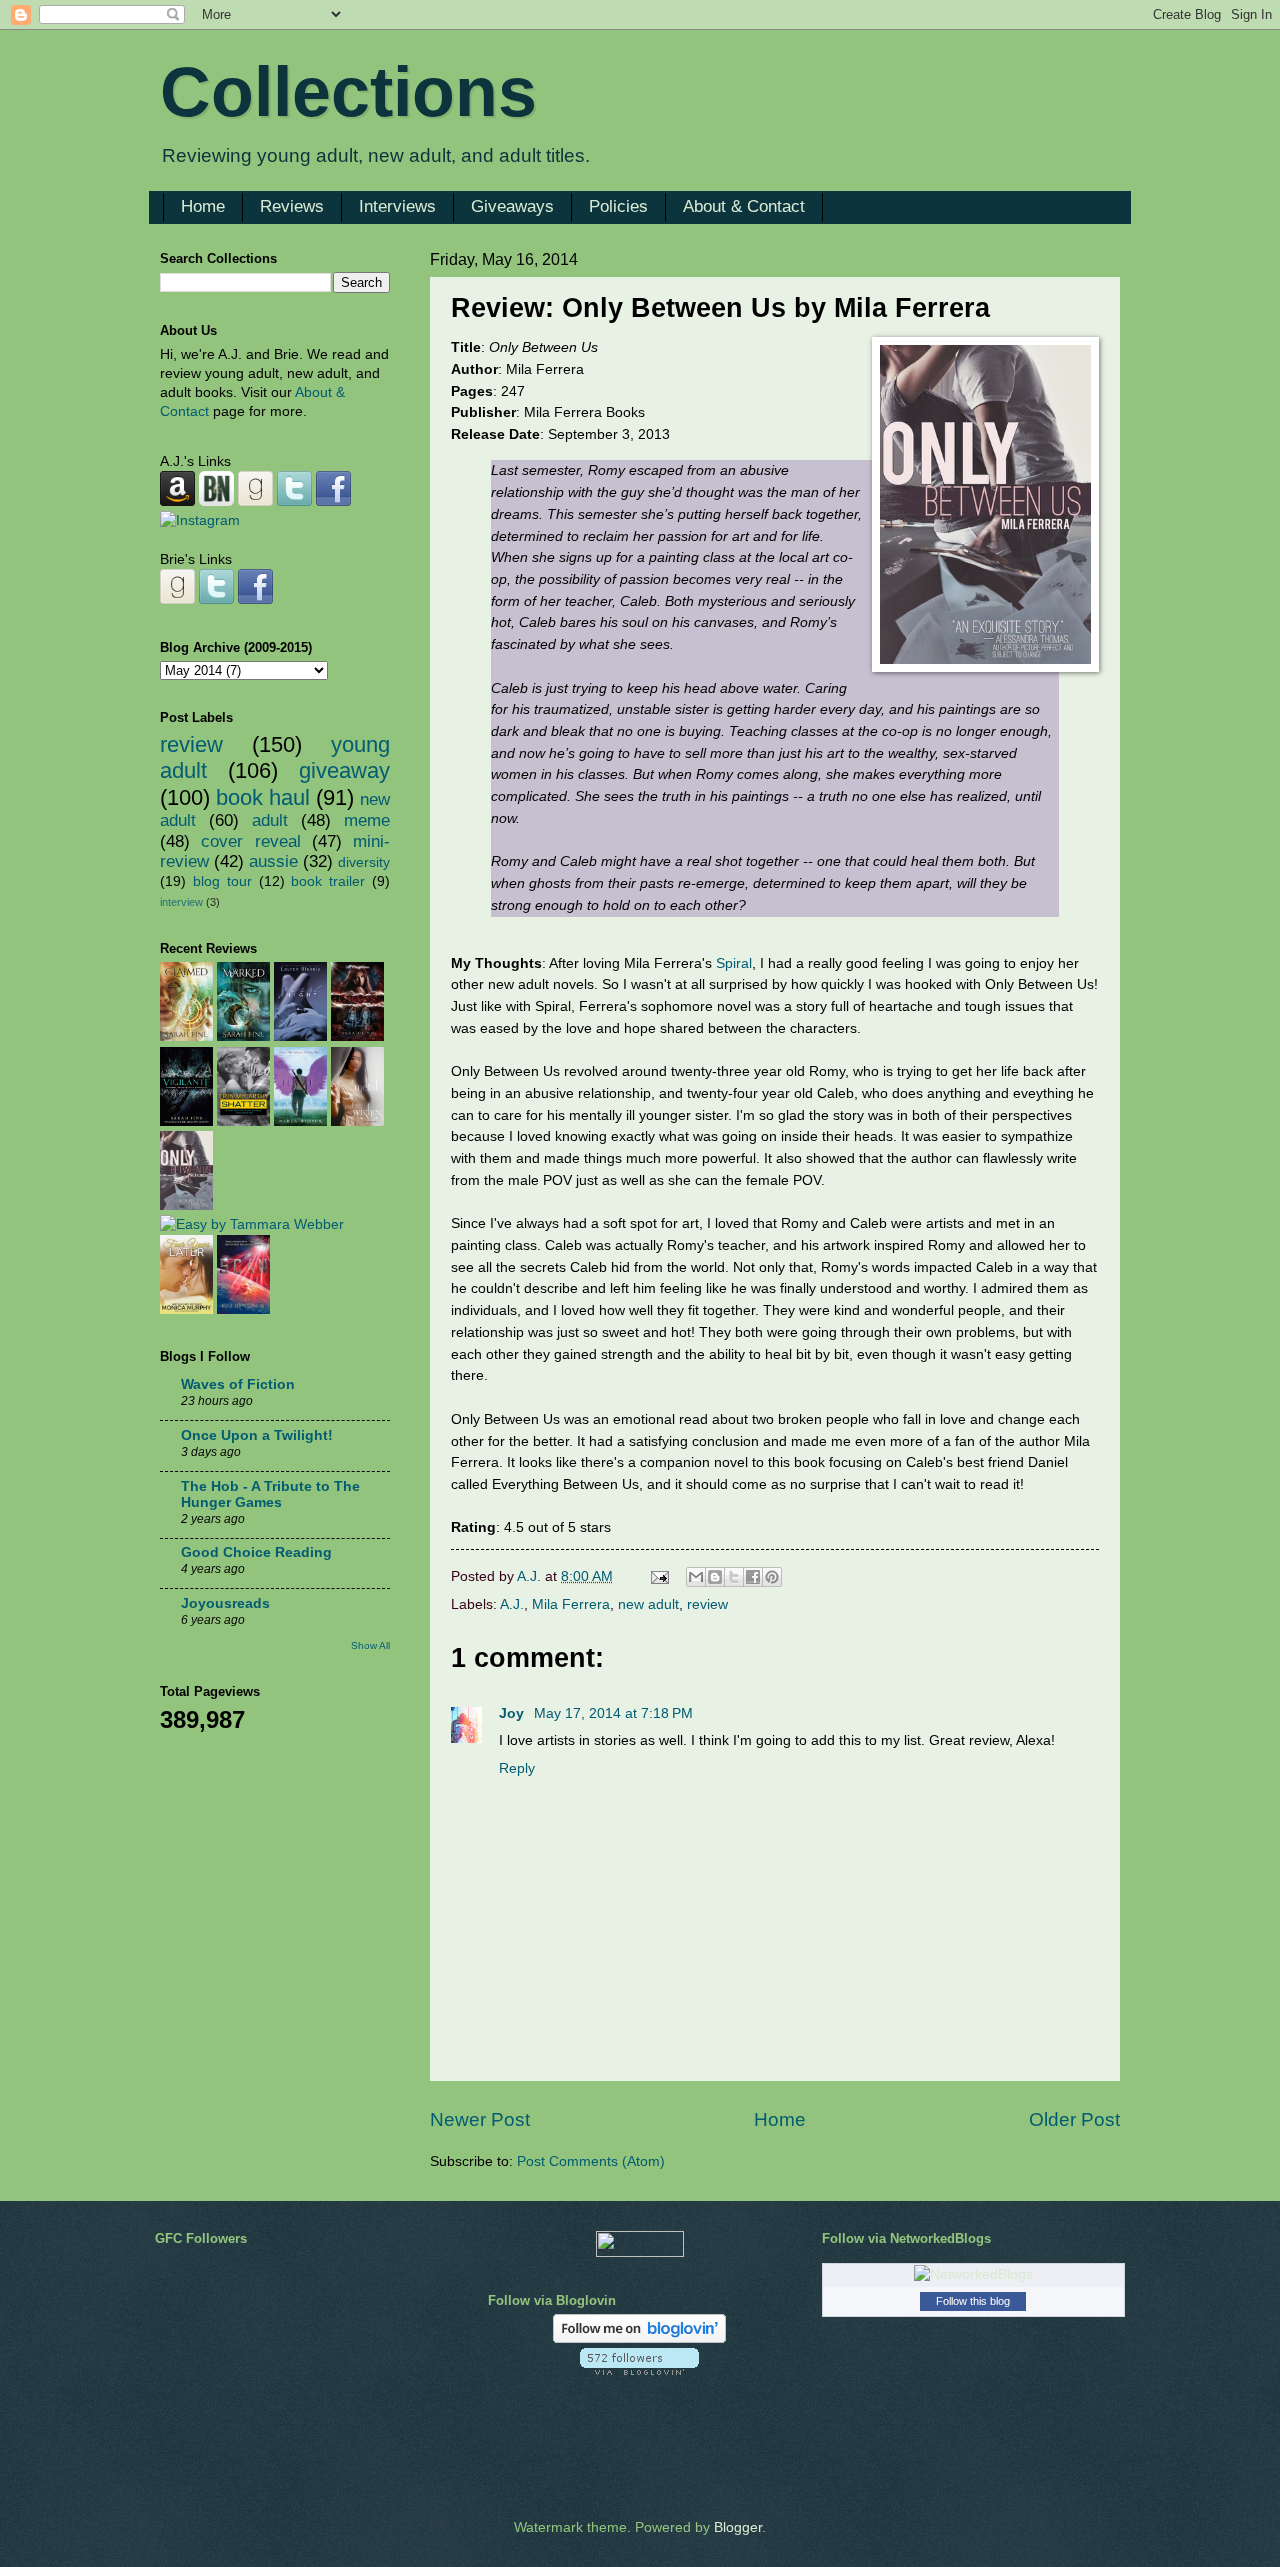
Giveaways (512, 206)
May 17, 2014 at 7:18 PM (613, 1713)
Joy (513, 1713)
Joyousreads (225, 1603)
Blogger (738, 2527)
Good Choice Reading (256, 1552)
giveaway (344, 770)
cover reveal (250, 841)
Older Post (1074, 2119)
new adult (648, 1604)
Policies (618, 206)
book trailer (328, 881)
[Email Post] (659, 1576)
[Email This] (696, 1577)
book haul (263, 797)
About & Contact (744, 206)
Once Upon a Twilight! (257, 1435)
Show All (370, 1645)
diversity (364, 862)
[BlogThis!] (715, 1577)
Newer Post (480, 2119)
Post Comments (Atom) (591, 2161)
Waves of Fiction (238, 1384)
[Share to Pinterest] (772, 1577)
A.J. (512, 1604)
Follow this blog (973, 2301)
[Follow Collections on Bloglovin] (639, 2338)
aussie (273, 861)
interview (181, 902)
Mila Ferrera (571, 1604)
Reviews (292, 206)
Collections (348, 92)
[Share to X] (734, 1577)
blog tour (222, 881)
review (707, 1604)
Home (203, 206)
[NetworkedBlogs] (973, 2274)
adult (270, 820)
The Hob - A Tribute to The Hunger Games (270, 1494)
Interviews (397, 206)
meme (367, 820)
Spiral (734, 963)
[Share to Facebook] (753, 1577)
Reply (517, 1768)
